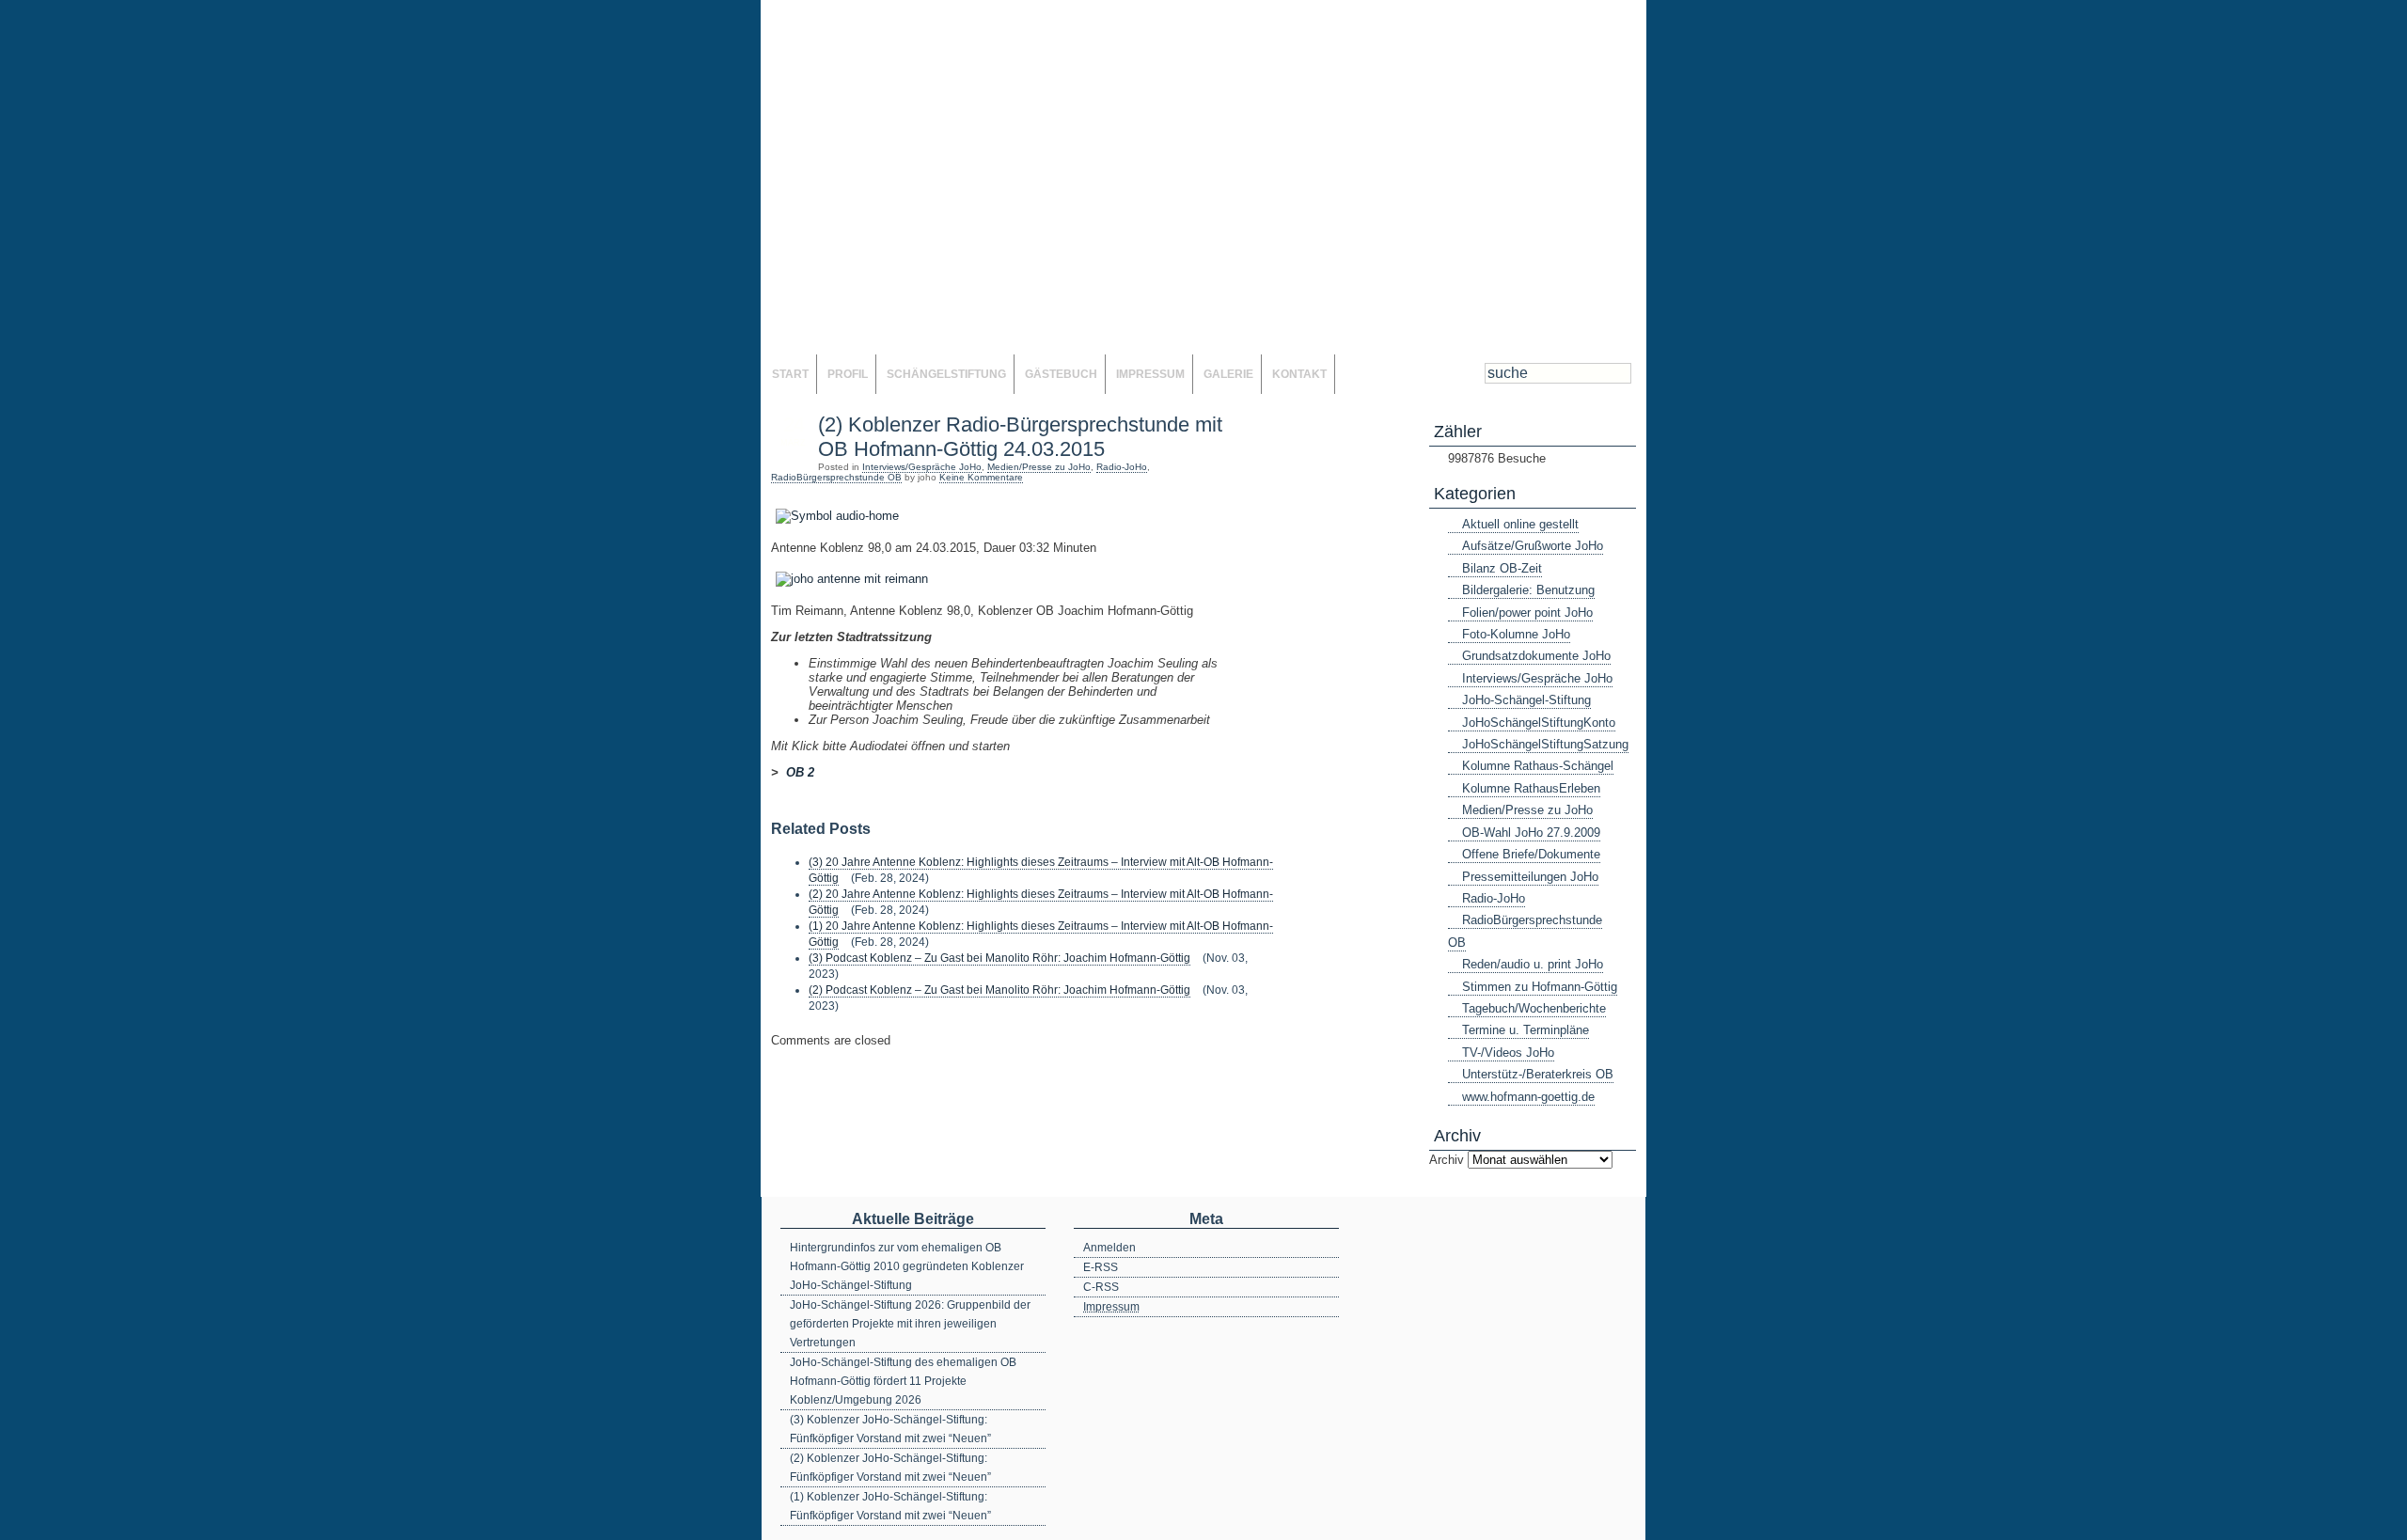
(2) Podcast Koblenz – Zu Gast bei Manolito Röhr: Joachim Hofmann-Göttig (999, 990)
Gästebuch (1061, 374)
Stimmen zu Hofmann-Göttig (1540, 987)
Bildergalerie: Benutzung (1528, 590)
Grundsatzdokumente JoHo (1536, 656)
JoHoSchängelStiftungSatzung (1545, 744)
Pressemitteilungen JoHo (1530, 877)
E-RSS (1101, 1267)
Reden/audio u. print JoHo (1533, 964)
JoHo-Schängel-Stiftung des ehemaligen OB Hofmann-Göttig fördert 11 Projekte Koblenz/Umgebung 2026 (903, 1381)
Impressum (1150, 374)
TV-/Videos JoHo (1508, 1053)
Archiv (1447, 1160)
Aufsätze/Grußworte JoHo (1533, 546)
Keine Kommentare (981, 477)
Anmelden (1109, 1248)
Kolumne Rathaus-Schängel (1538, 766)
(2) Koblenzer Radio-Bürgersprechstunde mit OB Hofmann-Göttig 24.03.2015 (1020, 437)
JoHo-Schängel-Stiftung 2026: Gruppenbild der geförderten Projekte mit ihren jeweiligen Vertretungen (910, 1324)
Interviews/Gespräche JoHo (922, 467)
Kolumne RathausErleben (1531, 788)
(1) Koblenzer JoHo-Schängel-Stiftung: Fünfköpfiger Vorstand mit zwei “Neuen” (890, 1506)
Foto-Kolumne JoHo (1516, 634)
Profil (848, 374)
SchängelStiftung (946, 374)
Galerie (1228, 374)
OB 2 (800, 772)
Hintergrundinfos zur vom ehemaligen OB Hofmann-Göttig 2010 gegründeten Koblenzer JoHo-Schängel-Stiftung (907, 1266)
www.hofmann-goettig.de (1528, 1097)
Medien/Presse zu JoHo (1039, 467)
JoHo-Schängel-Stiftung (1526, 700)
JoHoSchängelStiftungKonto (1539, 723)
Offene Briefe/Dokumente (1531, 854)
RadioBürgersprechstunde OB (836, 477)
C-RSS (1101, 1287)
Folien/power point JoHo (1527, 613)
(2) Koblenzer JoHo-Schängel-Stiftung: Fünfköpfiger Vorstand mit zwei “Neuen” (890, 1468)
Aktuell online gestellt (1520, 524)
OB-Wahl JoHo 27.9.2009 (1531, 833)
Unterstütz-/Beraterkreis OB (1538, 1074)
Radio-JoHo (1122, 467)
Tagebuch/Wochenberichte (1534, 1008)
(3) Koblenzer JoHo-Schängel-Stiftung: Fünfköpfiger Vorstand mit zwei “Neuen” (890, 1429)
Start (790, 374)
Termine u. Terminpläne (1526, 1030)
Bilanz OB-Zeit (1502, 568)
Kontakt (1299, 374)
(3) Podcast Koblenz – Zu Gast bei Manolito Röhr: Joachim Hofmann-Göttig (999, 958)
